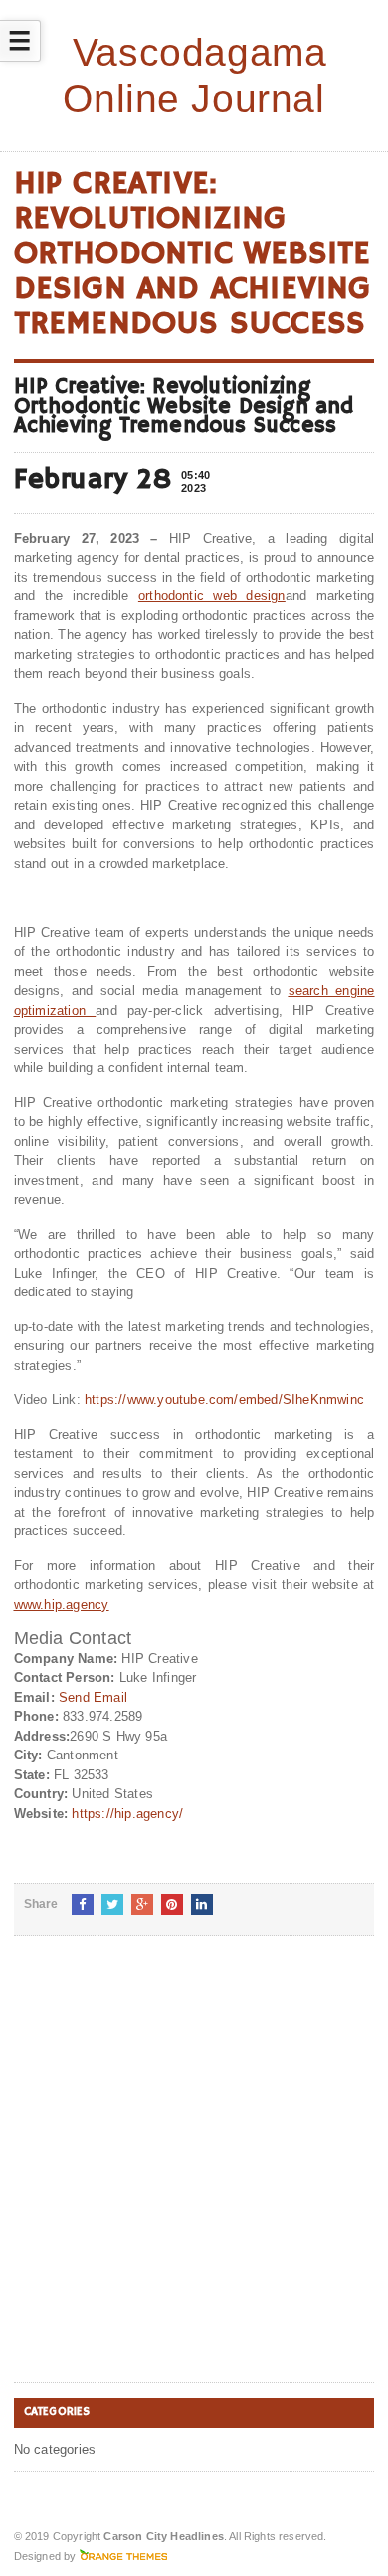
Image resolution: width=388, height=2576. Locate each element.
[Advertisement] (194, 2175)
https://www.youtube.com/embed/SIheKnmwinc (224, 1400)
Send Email (93, 1697)
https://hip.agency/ (127, 1814)
